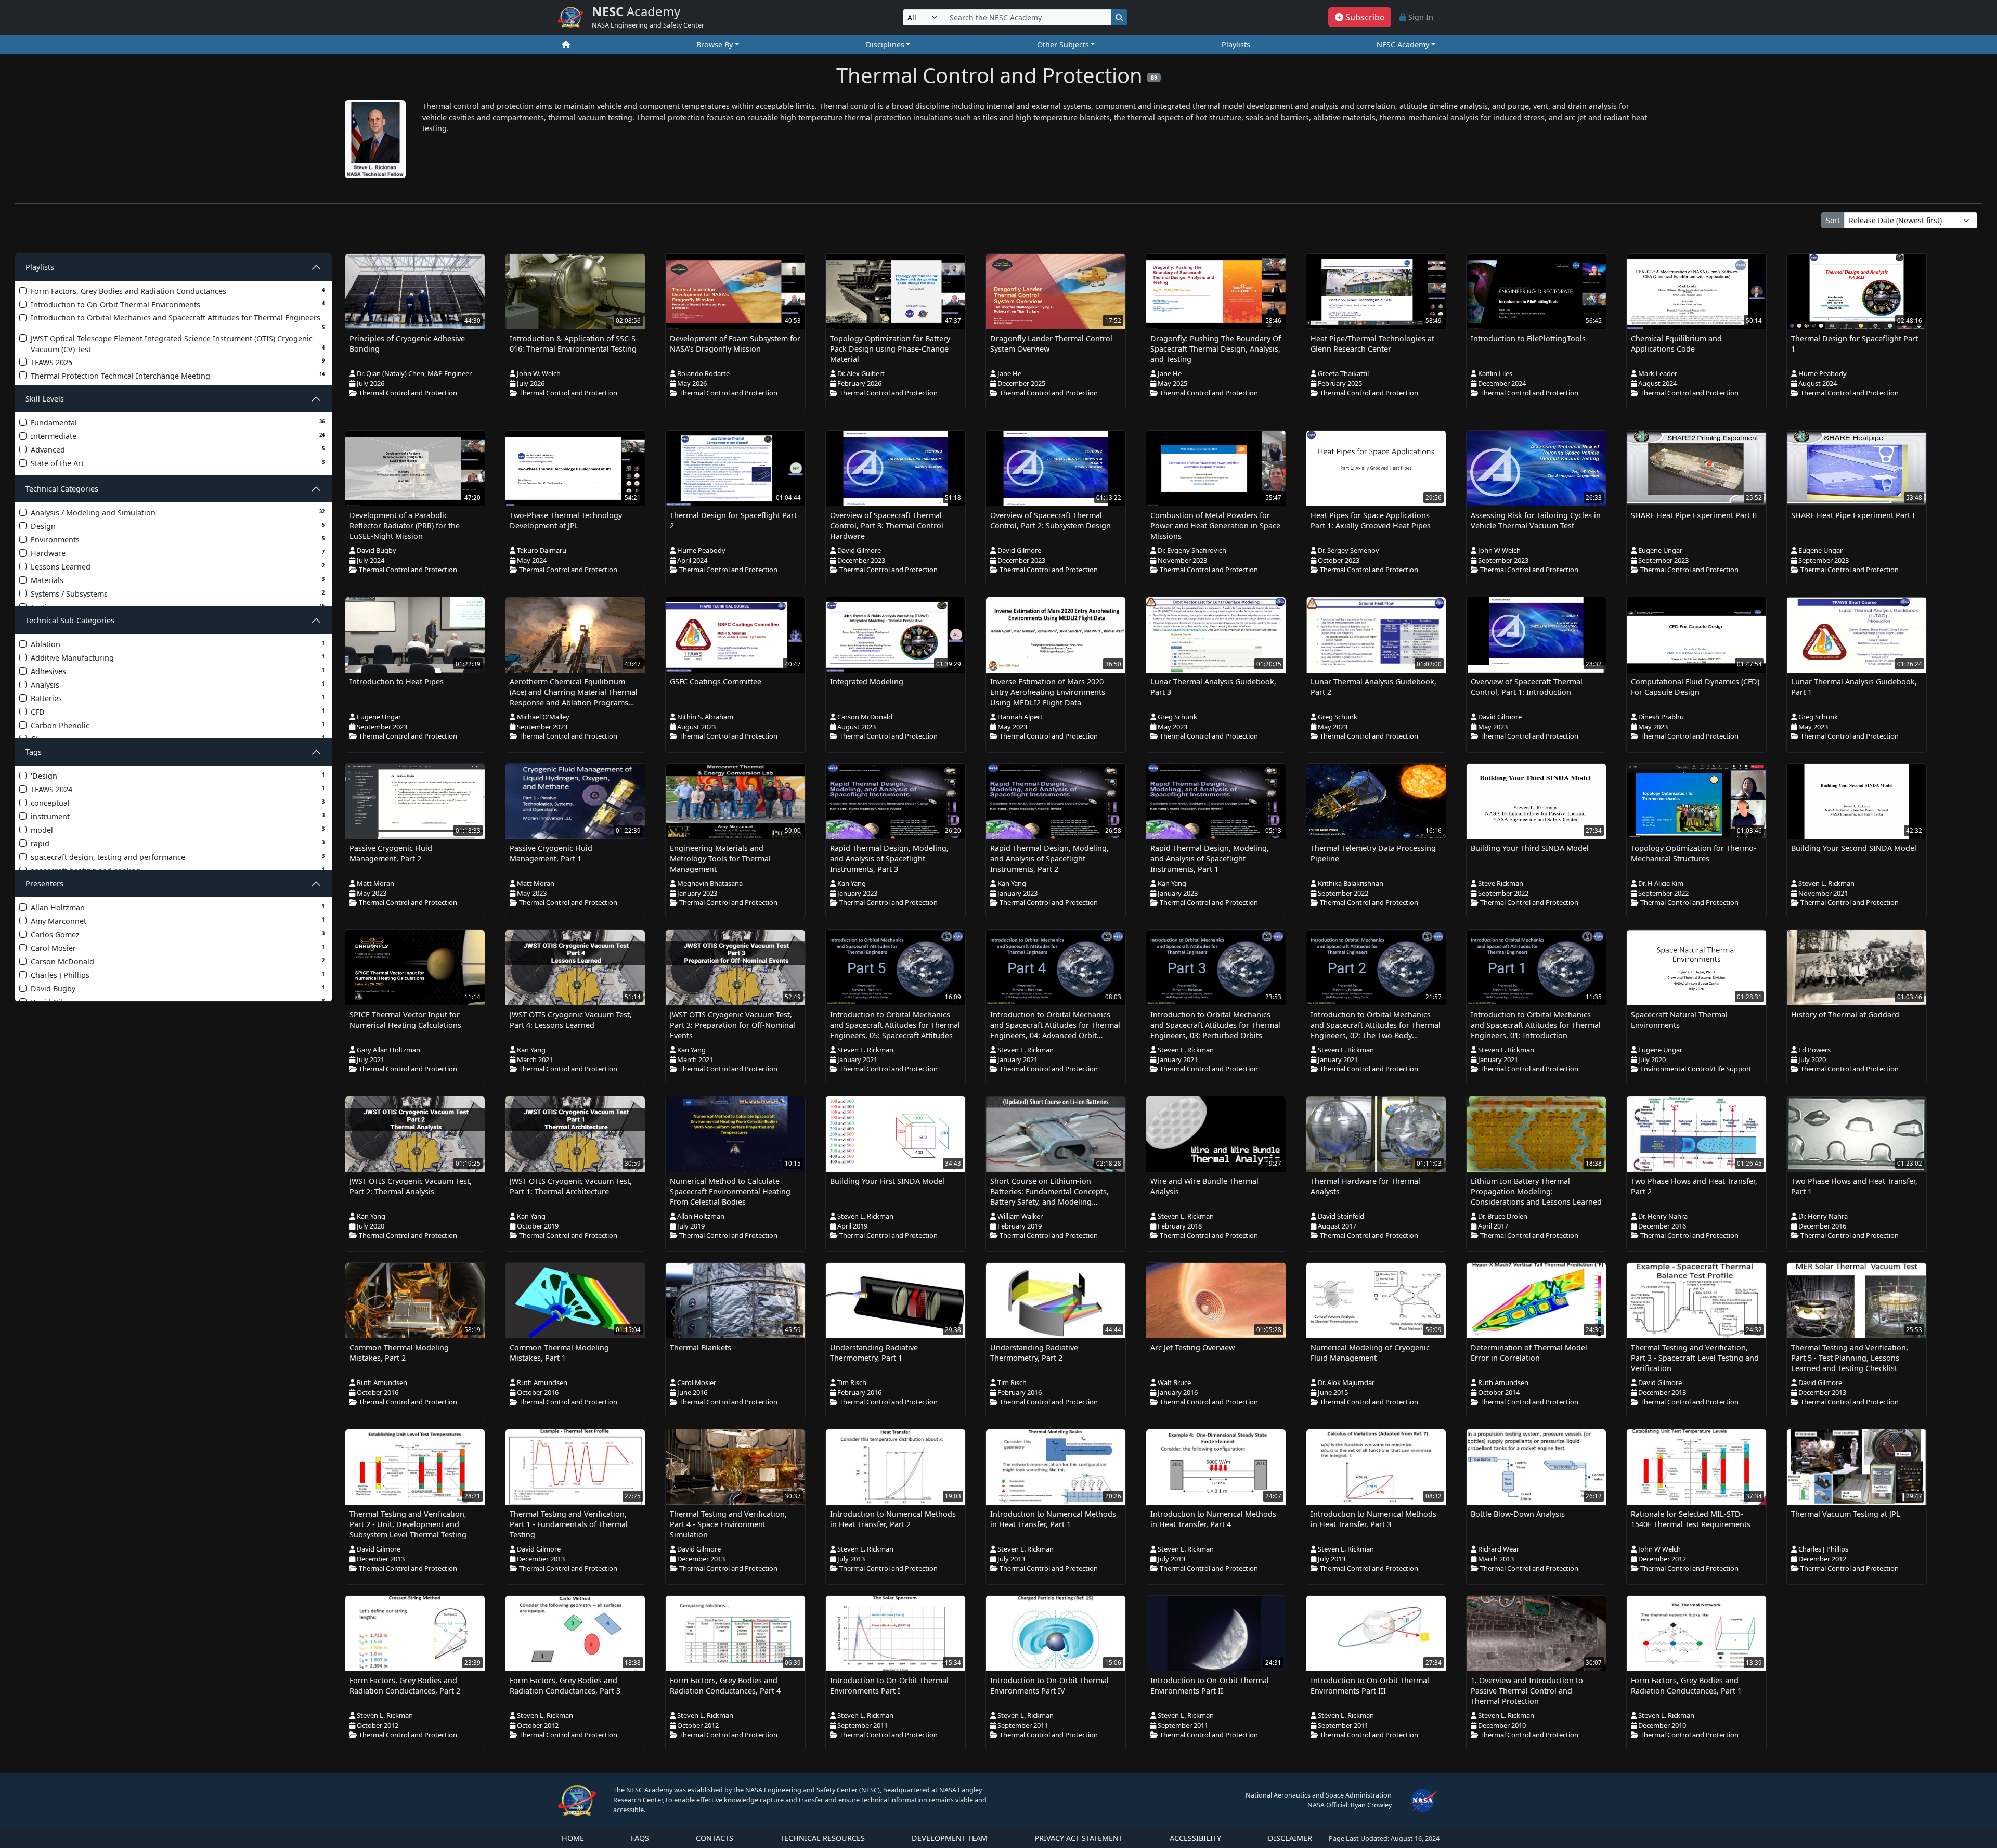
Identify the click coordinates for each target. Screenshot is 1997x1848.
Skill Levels (45, 399)
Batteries (178, 698)
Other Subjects (1063, 44)
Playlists (1236, 44)
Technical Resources (822, 1838)
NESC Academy (1403, 44)
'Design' (178, 776)
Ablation (178, 644)
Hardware (178, 553)
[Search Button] (1119, 17)
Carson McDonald (178, 961)
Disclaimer (1290, 1838)
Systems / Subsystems (178, 594)
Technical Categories (62, 489)
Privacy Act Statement (1079, 1838)
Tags (34, 752)
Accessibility (1195, 1838)
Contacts (715, 1838)
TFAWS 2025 (178, 362)
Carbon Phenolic (178, 725)
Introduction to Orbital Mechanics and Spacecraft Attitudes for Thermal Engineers (178, 322)
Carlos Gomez (178, 934)
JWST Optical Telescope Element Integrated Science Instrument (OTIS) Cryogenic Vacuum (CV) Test (178, 344)
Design (178, 526)
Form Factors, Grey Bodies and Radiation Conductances (178, 291)
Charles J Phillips (178, 975)
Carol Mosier (178, 948)
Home (573, 1838)
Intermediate (178, 436)
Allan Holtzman (178, 907)
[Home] (566, 45)
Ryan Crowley (1371, 1805)
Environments (178, 540)
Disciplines (885, 44)
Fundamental (178, 423)
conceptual (178, 803)
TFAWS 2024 (178, 789)
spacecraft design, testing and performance (178, 857)
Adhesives (178, 671)
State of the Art (178, 463)
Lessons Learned (178, 567)
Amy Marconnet (178, 921)
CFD (178, 712)
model (178, 830)
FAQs (640, 1838)
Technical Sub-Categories (70, 620)
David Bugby (178, 988)
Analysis (178, 685)
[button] (1360, 17)
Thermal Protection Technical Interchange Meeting (178, 376)
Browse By (715, 44)
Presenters (44, 883)
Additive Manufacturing (178, 658)
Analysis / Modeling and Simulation (178, 513)
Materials (178, 580)
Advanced (178, 450)
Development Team (950, 1838)
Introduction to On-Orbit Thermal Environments (178, 305)
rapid (178, 843)
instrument (178, 816)
